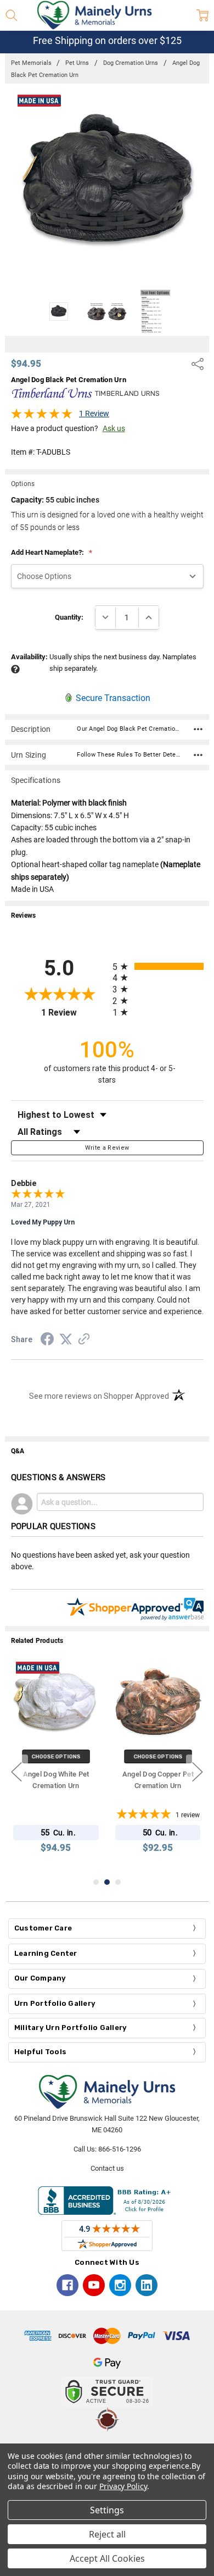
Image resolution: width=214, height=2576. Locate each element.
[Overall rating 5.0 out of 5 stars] (42, 417)
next (198, 1772)
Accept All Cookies (107, 2558)
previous (16, 1772)
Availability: (29, 657)
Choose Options (56, 1756)
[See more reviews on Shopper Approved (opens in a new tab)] (84, 1341)
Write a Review (107, 1148)
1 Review (94, 413)
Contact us (107, 2168)
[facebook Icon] (67, 2285)
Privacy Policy (123, 2486)
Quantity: (69, 617)
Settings (107, 2510)
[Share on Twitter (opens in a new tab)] (66, 1340)
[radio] (158, 966)
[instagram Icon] (120, 2285)
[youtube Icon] (94, 2285)
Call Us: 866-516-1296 (107, 2149)
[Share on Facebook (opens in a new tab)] (47, 1341)
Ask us (114, 428)
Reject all (107, 2534)
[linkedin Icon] (147, 2285)
